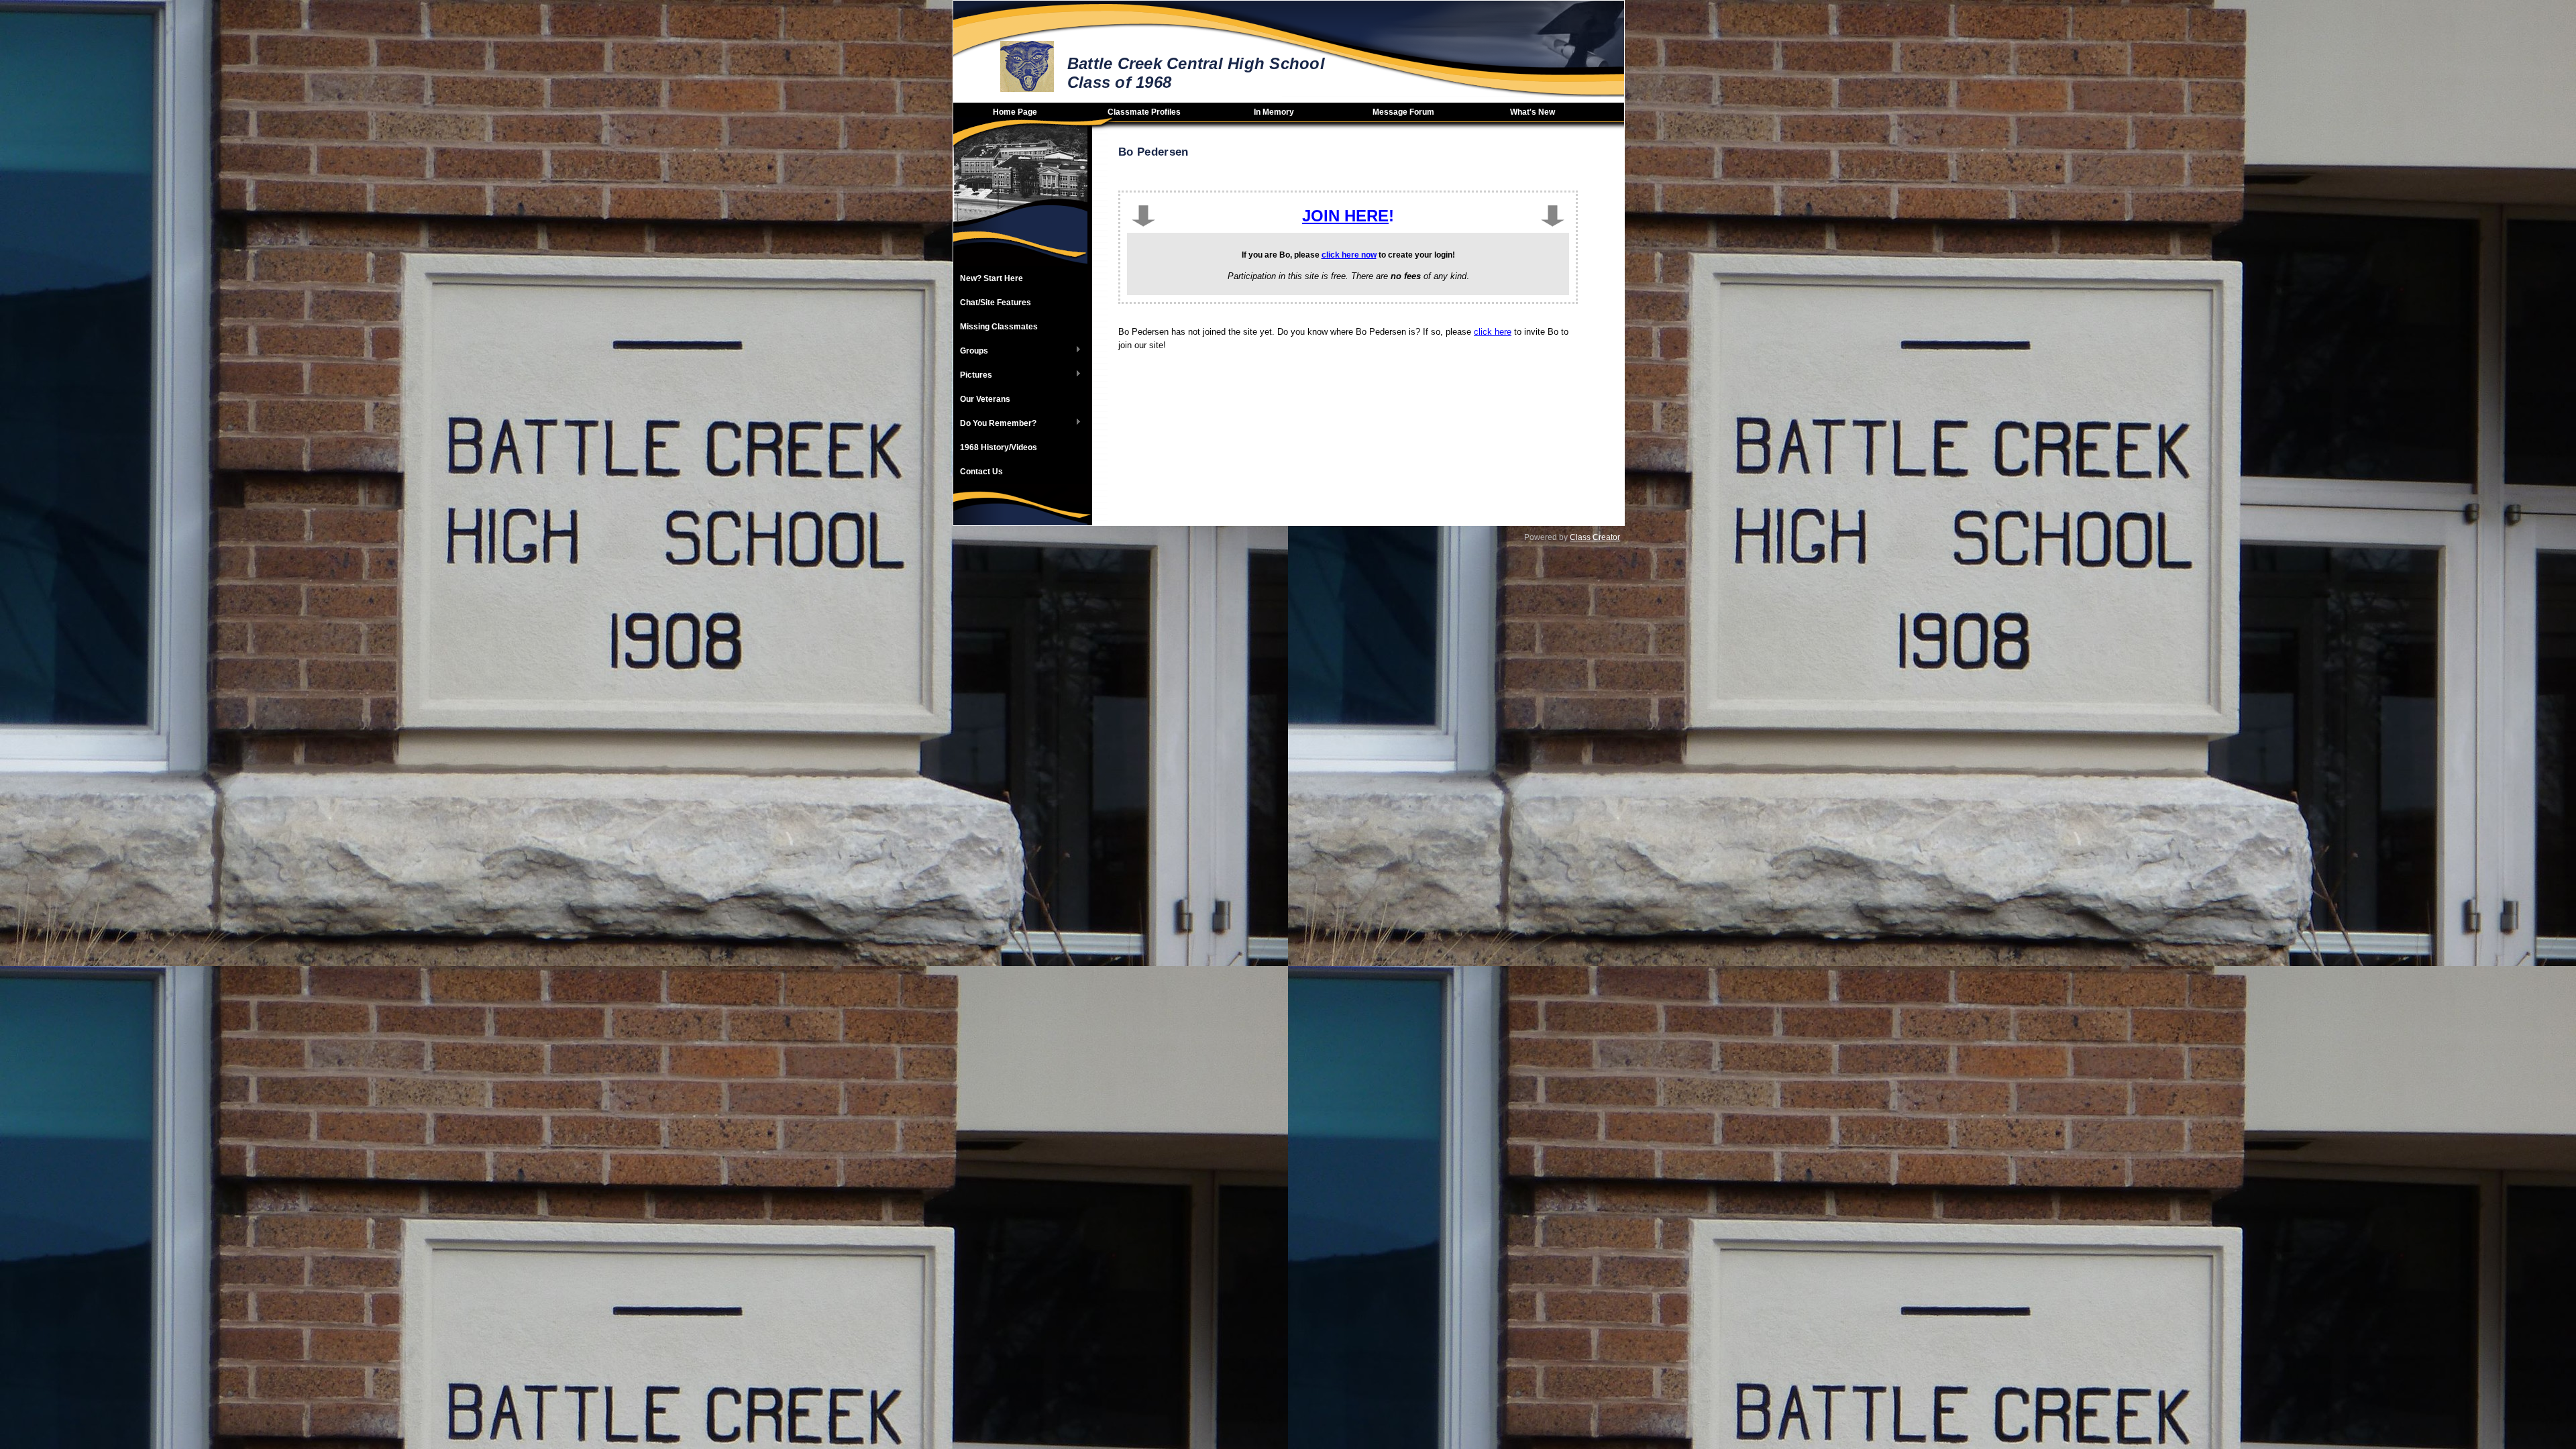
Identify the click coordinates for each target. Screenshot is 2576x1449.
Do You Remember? (995, 424)
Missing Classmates (999, 327)
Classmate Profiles (1144, 112)
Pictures (973, 376)
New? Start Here (991, 278)
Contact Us (981, 472)
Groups (971, 352)
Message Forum (1403, 112)
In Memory (1274, 112)
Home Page (1015, 112)
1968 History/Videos (999, 447)
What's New (1533, 112)
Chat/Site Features (996, 303)
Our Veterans (985, 399)
